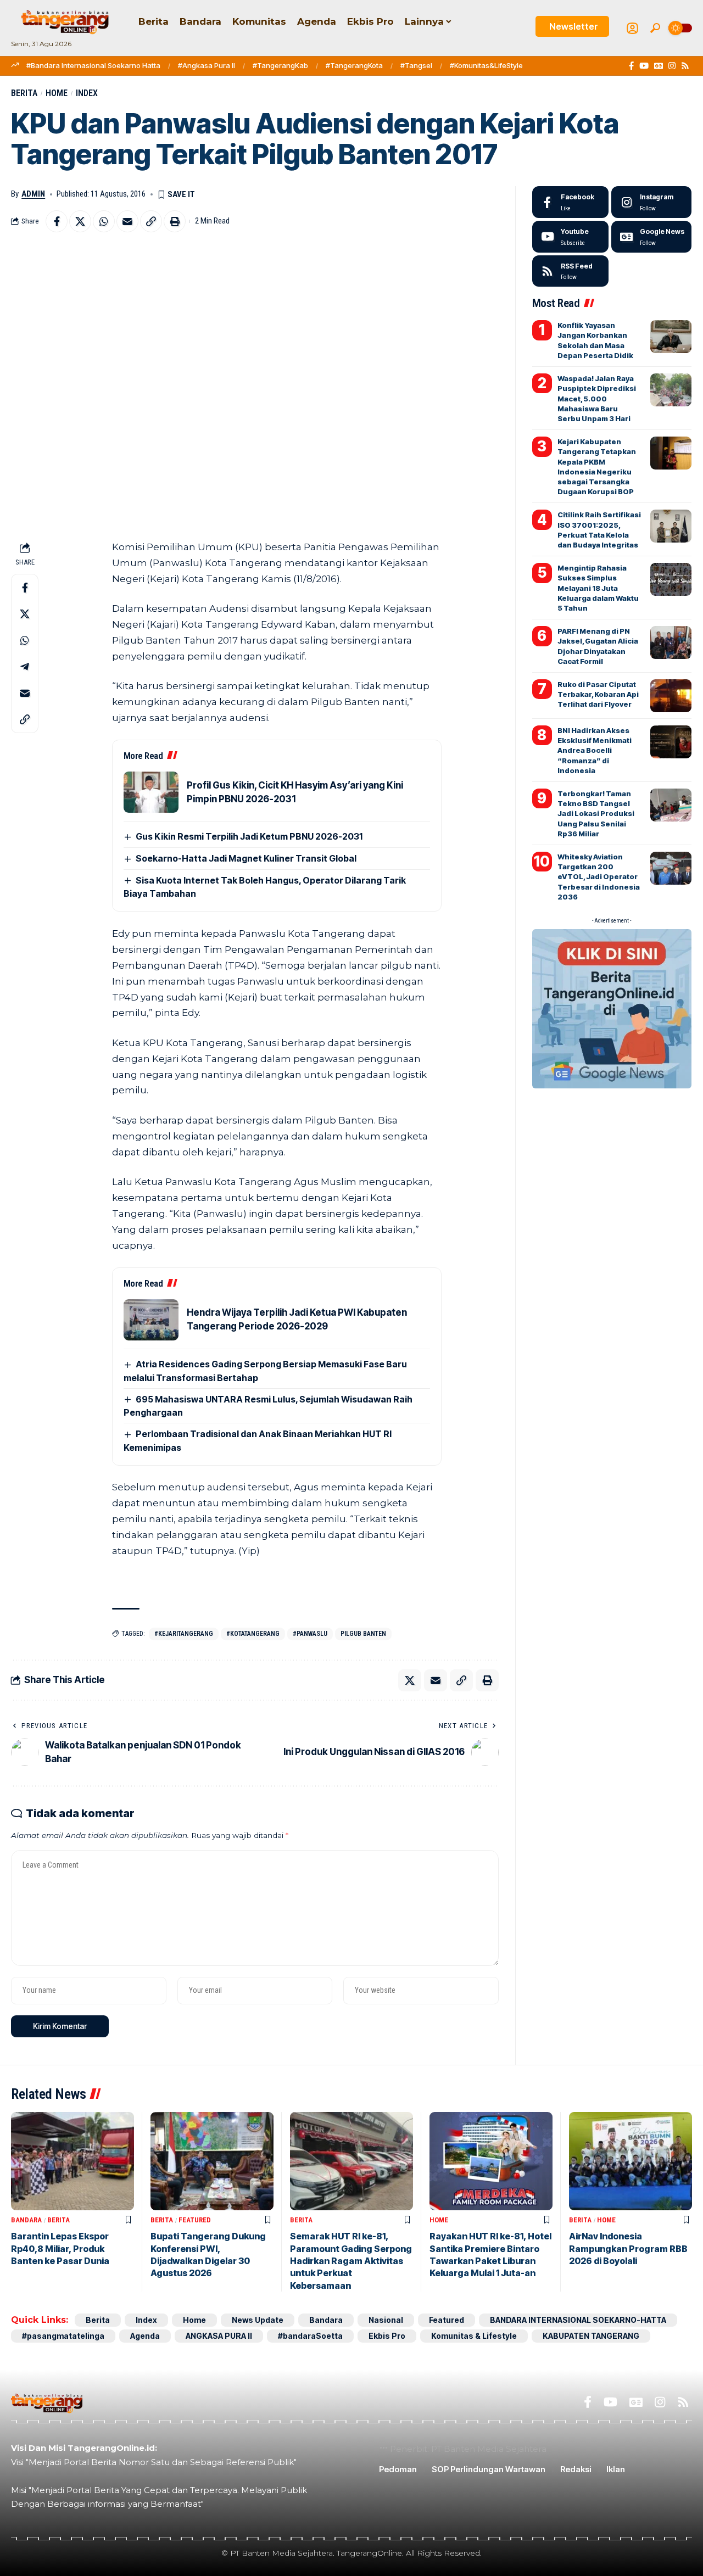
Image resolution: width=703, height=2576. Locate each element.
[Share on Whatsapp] (104, 221)
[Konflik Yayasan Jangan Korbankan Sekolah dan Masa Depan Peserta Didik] (671, 337)
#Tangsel (416, 65)
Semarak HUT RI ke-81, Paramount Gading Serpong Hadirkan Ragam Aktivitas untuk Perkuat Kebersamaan (351, 2261)
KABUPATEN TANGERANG (591, 2336)
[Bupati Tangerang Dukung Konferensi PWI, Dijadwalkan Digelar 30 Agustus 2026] (212, 2161)
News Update (258, 2320)
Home (57, 93)
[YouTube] (644, 66)
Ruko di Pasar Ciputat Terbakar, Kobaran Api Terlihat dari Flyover (598, 694)
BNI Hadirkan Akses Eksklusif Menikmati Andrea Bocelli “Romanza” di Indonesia (595, 750)
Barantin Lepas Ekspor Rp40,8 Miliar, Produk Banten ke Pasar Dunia (60, 2248)
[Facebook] (631, 66)
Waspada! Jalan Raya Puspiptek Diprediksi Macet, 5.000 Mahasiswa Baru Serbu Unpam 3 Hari (597, 398)
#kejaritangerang (184, 1634)
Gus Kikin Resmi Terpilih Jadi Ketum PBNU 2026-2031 (249, 836)
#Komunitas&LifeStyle (486, 65)
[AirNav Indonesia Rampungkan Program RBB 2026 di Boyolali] (631, 2161)
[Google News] (659, 66)
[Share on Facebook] (57, 221)
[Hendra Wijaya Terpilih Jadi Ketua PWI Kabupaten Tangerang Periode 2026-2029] (151, 1320)
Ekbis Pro (387, 2336)
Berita (24, 93)
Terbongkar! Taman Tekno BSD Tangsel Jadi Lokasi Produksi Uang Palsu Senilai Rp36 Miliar (596, 814)
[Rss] (685, 66)
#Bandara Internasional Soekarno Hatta (93, 65)
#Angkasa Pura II (207, 65)
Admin (33, 194)
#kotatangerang (253, 1634)
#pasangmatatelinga (63, 2336)
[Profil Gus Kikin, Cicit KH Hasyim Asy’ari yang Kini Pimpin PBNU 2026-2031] (151, 792)
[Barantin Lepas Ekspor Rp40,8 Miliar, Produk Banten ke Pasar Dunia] (72, 2161)
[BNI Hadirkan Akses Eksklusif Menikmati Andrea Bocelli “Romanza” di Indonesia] (671, 742)
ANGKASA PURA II (219, 2336)
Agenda (145, 2336)
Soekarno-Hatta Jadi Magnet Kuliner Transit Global (246, 858)
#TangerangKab (280, 65)
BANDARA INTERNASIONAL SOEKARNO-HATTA (578, 2320)
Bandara (26, 2220)
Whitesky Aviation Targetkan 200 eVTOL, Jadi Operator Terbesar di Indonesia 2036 (599, 877)
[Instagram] (672, 66)
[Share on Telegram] (25, 667)
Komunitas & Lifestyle (474, 2336)
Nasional (386, 2320)
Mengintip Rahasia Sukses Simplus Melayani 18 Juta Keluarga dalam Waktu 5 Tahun (598, 588)
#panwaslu (310, 1634)
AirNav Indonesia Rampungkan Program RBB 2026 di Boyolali (628, 2248)
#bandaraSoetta (310, 2336)
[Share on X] (80, 221)
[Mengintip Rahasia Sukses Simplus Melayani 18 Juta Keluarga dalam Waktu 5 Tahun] (671, 579)
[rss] (570, 271)
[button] (655, 28)
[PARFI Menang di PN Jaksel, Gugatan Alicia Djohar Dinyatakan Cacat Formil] (671, 642)
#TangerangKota (354, 65)
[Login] (632, 28)
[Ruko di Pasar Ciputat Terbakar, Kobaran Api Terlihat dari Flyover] (671, 696)
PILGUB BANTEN (363, 1634)
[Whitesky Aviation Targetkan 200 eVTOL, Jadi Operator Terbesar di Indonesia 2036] (671, 868)
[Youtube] (570, 237)
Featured (195, 2220)
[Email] (127, 221)
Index (87, 93)
